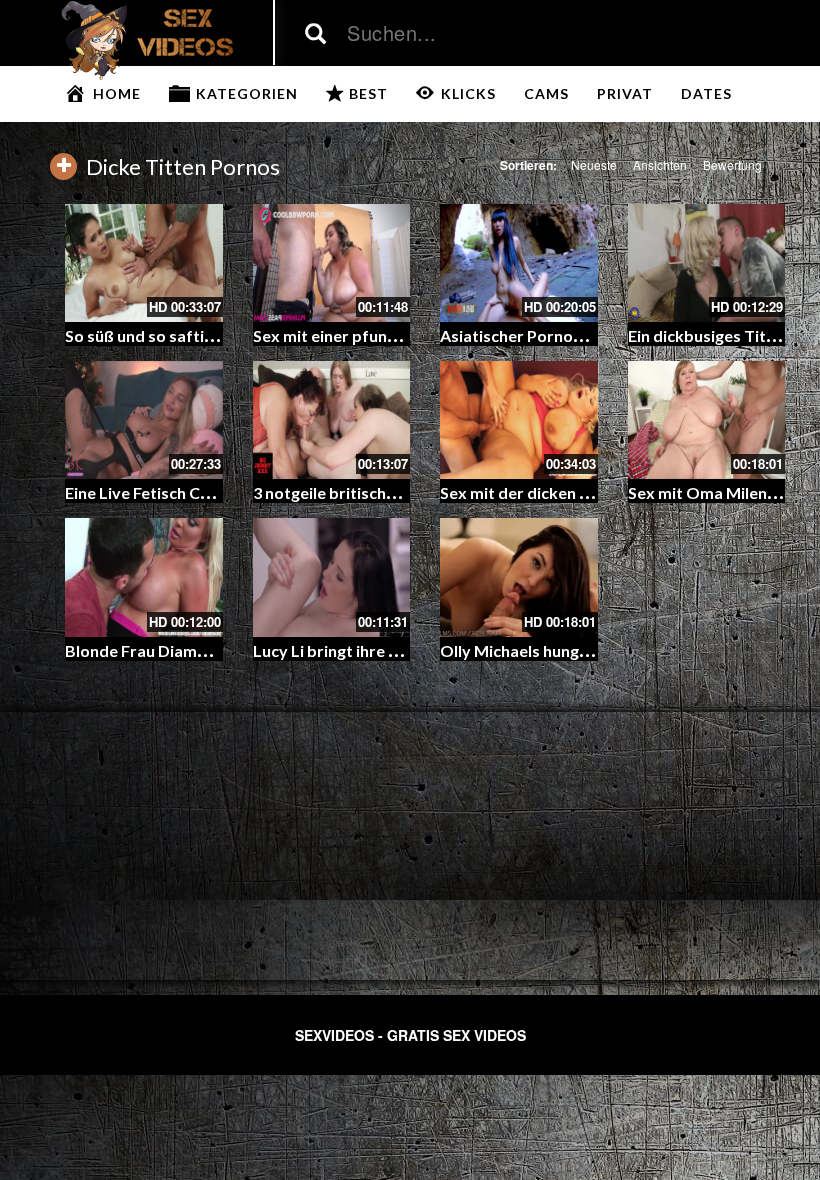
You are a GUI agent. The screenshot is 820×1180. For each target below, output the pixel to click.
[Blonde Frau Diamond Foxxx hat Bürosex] (144, 577)
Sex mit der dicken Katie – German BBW (588, 492)
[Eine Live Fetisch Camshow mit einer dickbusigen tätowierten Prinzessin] (144, 420)
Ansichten (660, 164)
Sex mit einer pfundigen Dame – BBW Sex (406, 335)
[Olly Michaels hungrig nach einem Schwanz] (519, 577)
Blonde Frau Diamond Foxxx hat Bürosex (216, 650)
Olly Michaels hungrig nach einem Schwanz (596, 650)
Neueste (594, 164)
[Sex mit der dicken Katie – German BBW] (519, 420)
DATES (706, 93)
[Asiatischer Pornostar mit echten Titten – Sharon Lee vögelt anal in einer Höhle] (519, 263)
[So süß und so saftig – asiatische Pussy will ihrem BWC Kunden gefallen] (144, 263)
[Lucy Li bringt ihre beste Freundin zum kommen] (332, 577)
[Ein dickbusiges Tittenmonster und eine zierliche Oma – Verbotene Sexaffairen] (707, 263)
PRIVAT (625, 93)
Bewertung (732, 164)
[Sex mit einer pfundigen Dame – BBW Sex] (332, 263)
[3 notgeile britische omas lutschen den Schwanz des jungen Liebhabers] (332, 420)
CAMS (546, 93)
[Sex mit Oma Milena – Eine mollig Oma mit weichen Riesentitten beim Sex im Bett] (707, 420)
